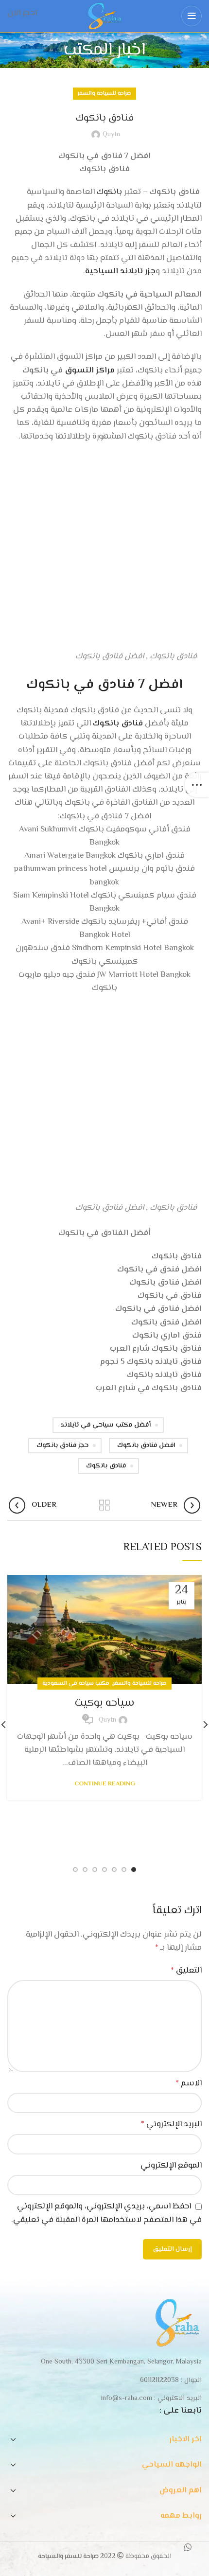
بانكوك (109, 192)
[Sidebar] (197, 785)
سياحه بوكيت (104, 1703)
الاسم (189, 2083)
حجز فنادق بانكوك (62, 1446)
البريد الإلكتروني (171, 2124)
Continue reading (105, 1784)
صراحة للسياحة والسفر (104, 94)
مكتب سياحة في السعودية (76, 1684)
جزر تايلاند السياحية (120, 271)
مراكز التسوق (90, 371)
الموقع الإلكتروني (171, 2166)
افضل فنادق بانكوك (146, 1446)
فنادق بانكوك (118, 723)
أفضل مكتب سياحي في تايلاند (106, 1425)
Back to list (104, 1505)
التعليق (186, 1971)
